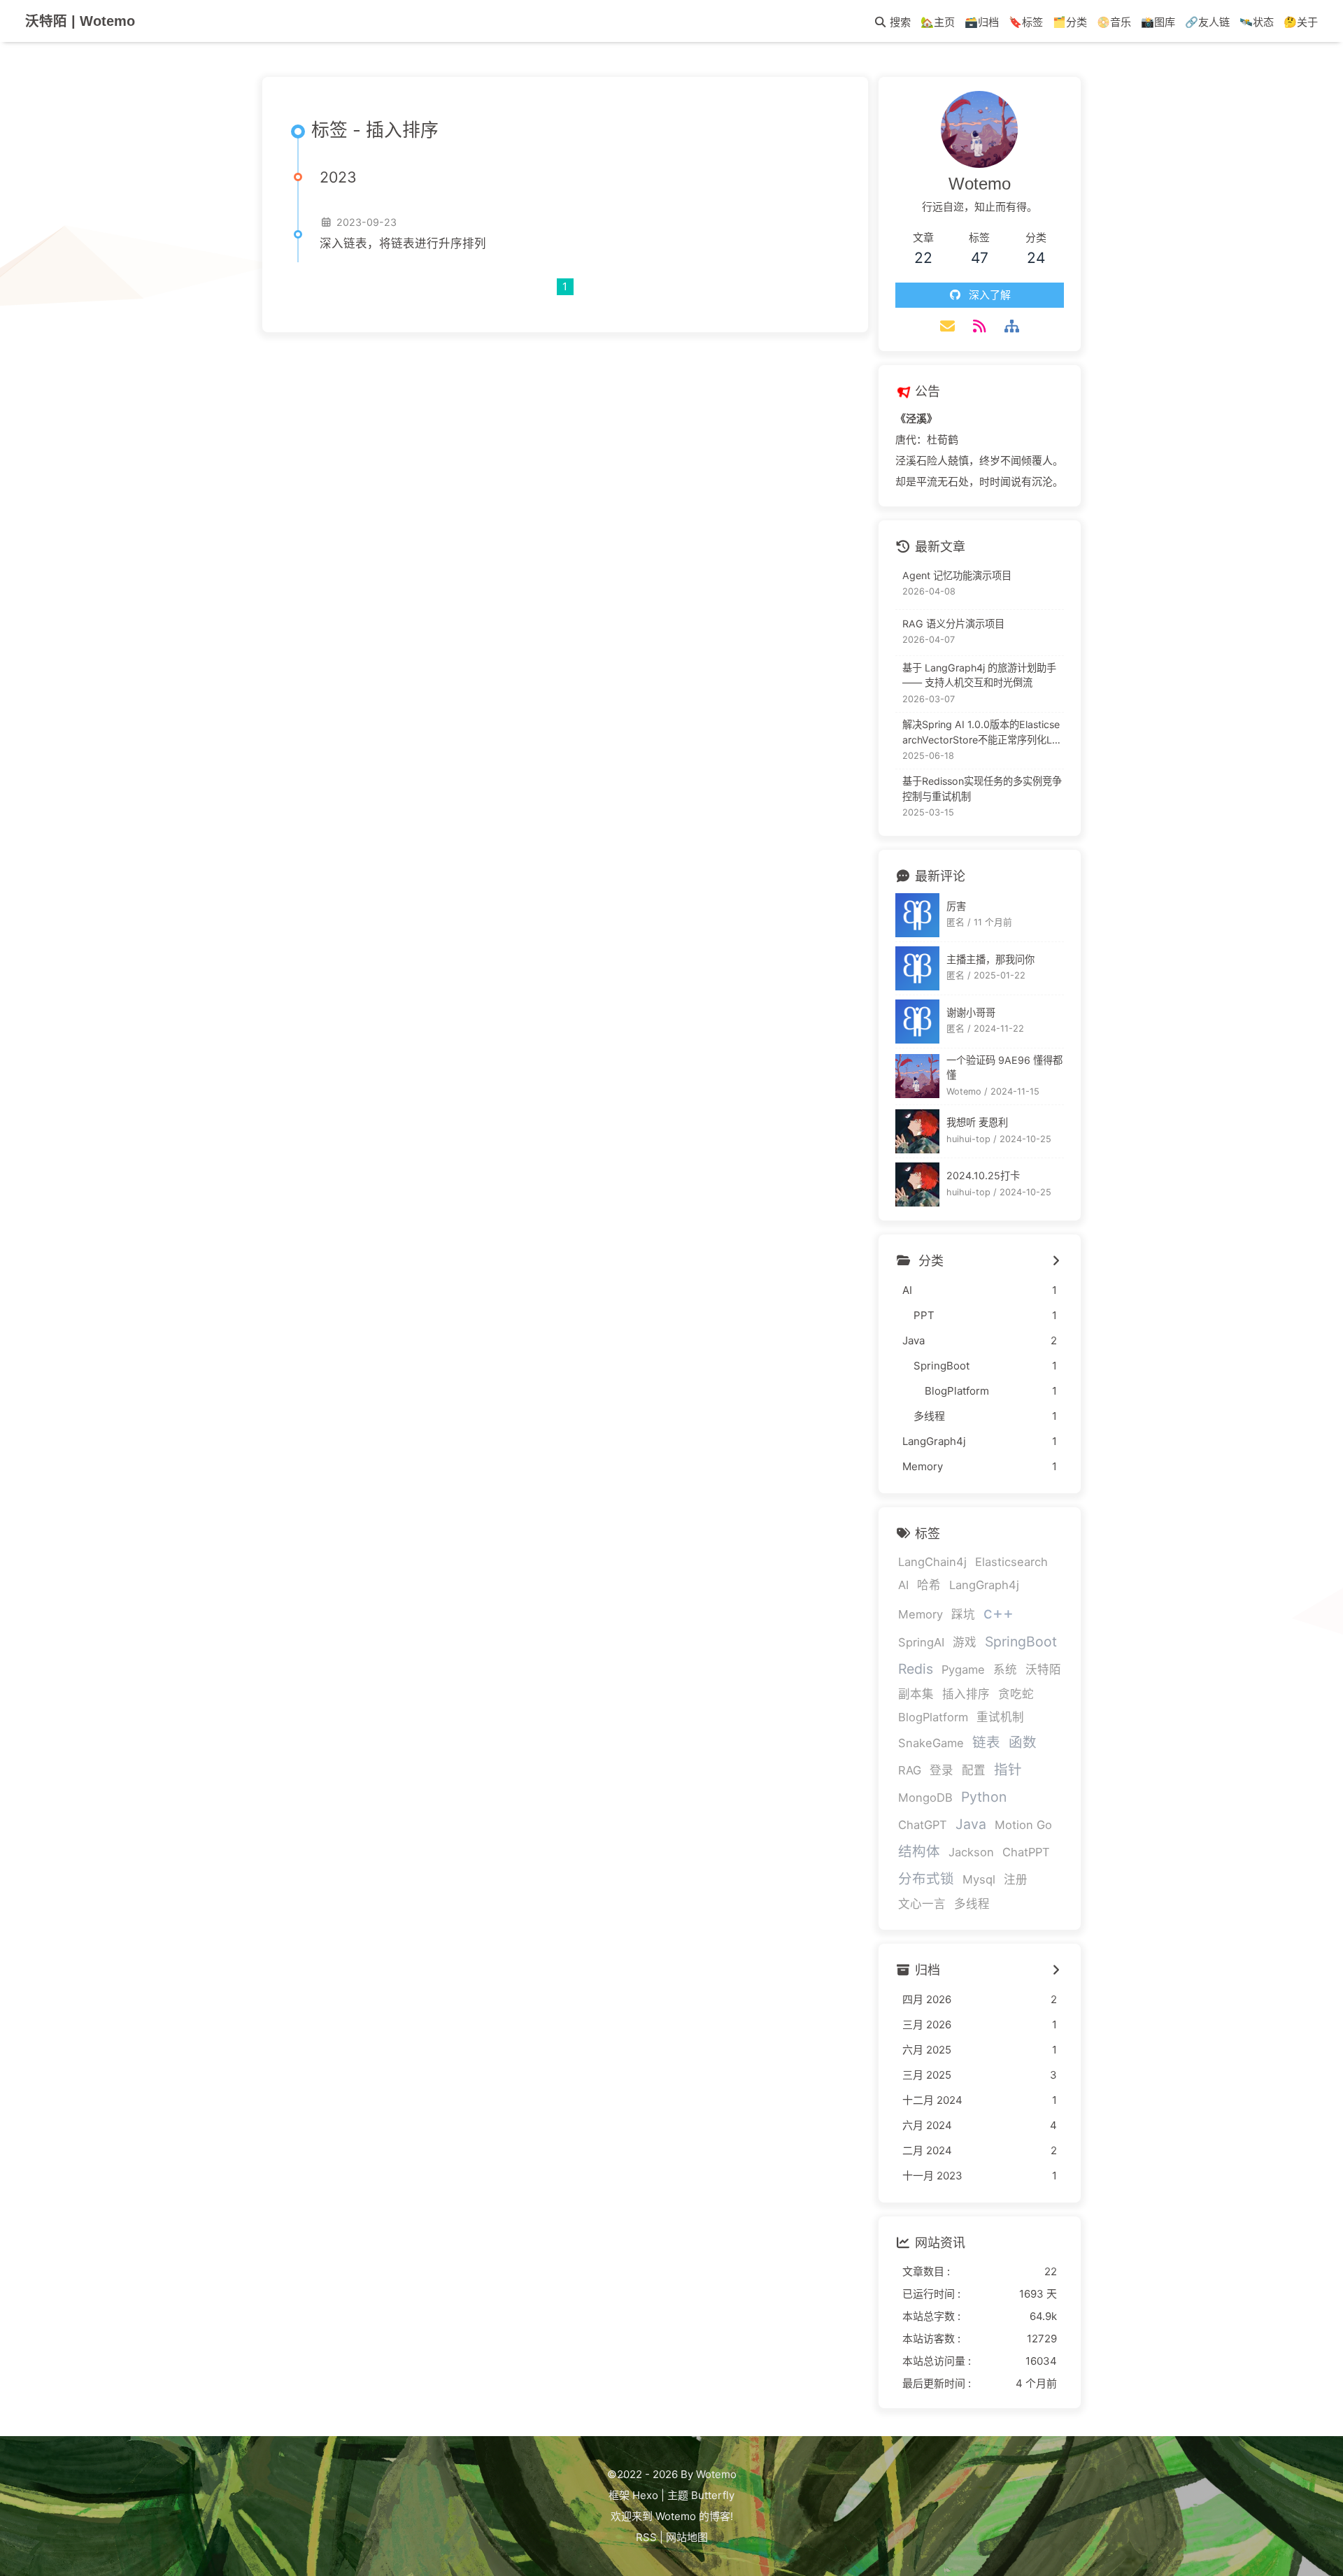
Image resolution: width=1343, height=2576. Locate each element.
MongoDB (925, 1798)
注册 (1016, 1879)
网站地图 (687, 2537)
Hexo (645, 2495)
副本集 (916, 1694)
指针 (1008, 1770)
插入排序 (966, 1694)
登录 (941, 1770)
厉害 (956, 906)
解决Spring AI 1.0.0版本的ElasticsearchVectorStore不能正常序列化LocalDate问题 (983, 733)
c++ (999, 1613)
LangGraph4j (984, 1585)
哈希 (929, 1585)
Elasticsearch (1011, 1562)
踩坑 (963, 1614)
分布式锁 (926, 1879)
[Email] (947, 326)
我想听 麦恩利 (977, 1122)
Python (984, 1797)
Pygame (963, 1670)
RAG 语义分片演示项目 (953, 624)
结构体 (919, 1851)
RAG (910, 1770)
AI (903, 1585)
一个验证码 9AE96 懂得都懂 (1004, 1067)
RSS (646, 2537)
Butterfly (713, 2495)
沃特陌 (1043, 1670)
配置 (974, 1770)
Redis (916, 1669)
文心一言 (922, 1904)
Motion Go (1023, 1825)
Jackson (971, 1852)
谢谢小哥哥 (971, 1012)
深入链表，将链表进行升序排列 (403, 243)
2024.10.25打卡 (983, 1175)
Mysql (979, 1879)
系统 (1005, 1670)
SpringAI (921, 1642)
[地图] (1012, 326)
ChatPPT (1026, 1852)
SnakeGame (931, 1743)
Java (971, 1824)
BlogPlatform (933, 1717)
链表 (986, 1742)
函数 (1023, 1742)
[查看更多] (1056, 1261)
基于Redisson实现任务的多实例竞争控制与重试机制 (982, 789)
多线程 (972, 1904)
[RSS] (979, 326)
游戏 (965, 1642)
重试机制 (1000, 1717)
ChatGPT (923, 1825)
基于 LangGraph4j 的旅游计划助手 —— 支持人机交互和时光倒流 (979, 675)
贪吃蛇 (1016, 1694)
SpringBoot (1021, 1642)
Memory (921, 1614)
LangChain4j (932, 1562)
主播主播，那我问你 (990, 959)
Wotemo (676, 2516)
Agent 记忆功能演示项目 (957, 575)
